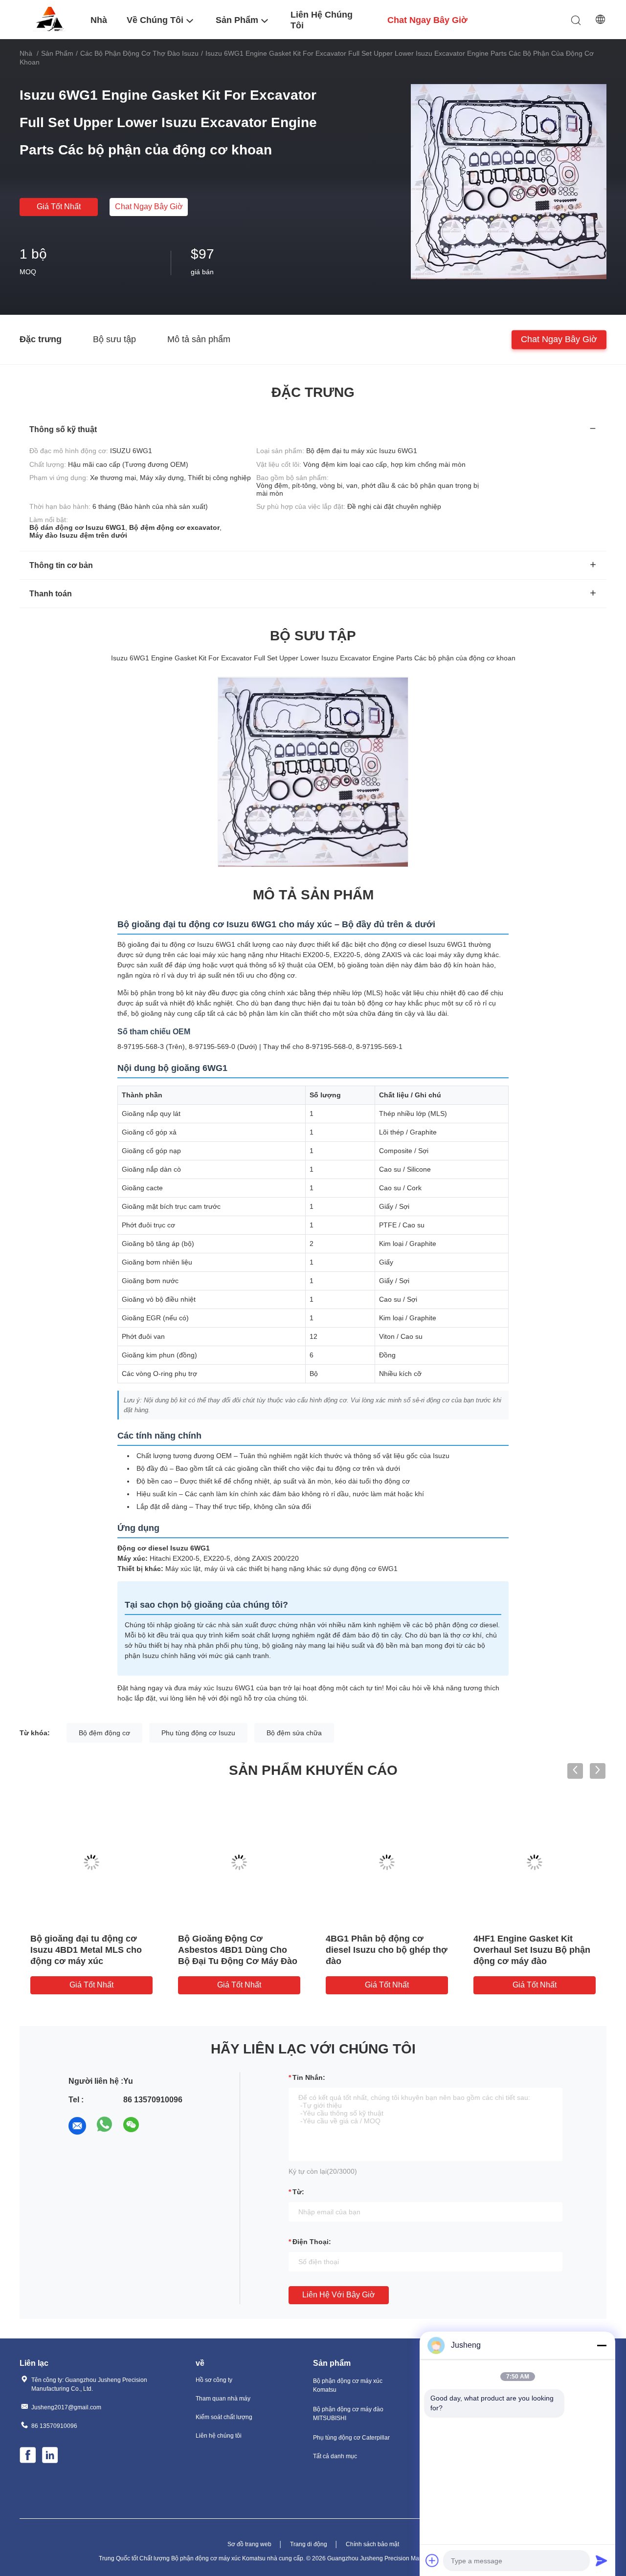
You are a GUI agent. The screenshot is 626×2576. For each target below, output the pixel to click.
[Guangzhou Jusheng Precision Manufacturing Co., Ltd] (49, 19)
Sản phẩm (57, 53)
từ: (298, 2192)
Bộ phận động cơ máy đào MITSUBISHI (348, 2414)
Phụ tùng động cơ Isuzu (198, 1733)
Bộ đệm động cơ (104, 1733)
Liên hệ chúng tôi (219, 2436)
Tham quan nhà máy (223, 2399)
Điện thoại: (312, 2242)
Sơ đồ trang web (249, 2544)
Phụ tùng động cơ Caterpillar (351, 2438)
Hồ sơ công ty (214, 2380)
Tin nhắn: (309, 2077)
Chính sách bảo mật (372, 2544)
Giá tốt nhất (59, 207)
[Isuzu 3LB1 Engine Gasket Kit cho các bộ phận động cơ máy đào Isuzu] (387, 1862)
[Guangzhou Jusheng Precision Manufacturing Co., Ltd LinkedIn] (51, 2456)
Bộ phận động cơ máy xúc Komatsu (348, 2385)
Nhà (26, 53)
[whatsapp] (105, 2126)
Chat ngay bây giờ (149, 207)
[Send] (602, 2560)
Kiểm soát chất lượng (224, 2417)
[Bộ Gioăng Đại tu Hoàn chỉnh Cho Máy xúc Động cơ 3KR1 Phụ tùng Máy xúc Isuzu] (239, 1862)
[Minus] (602, 2345)
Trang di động (309, 2544)
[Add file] (432, 2560)
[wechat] (132, 2126)
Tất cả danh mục (335, 2456)
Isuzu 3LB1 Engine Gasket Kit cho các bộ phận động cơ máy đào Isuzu (386, 1950)
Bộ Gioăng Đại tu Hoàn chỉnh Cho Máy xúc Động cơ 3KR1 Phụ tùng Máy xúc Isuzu (239, 1950)
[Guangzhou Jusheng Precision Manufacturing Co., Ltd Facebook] (28, 2456)
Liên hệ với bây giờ (339, 2295)
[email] (77, 2126)
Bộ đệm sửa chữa (294, 1733)
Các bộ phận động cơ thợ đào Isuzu (139, 53)
